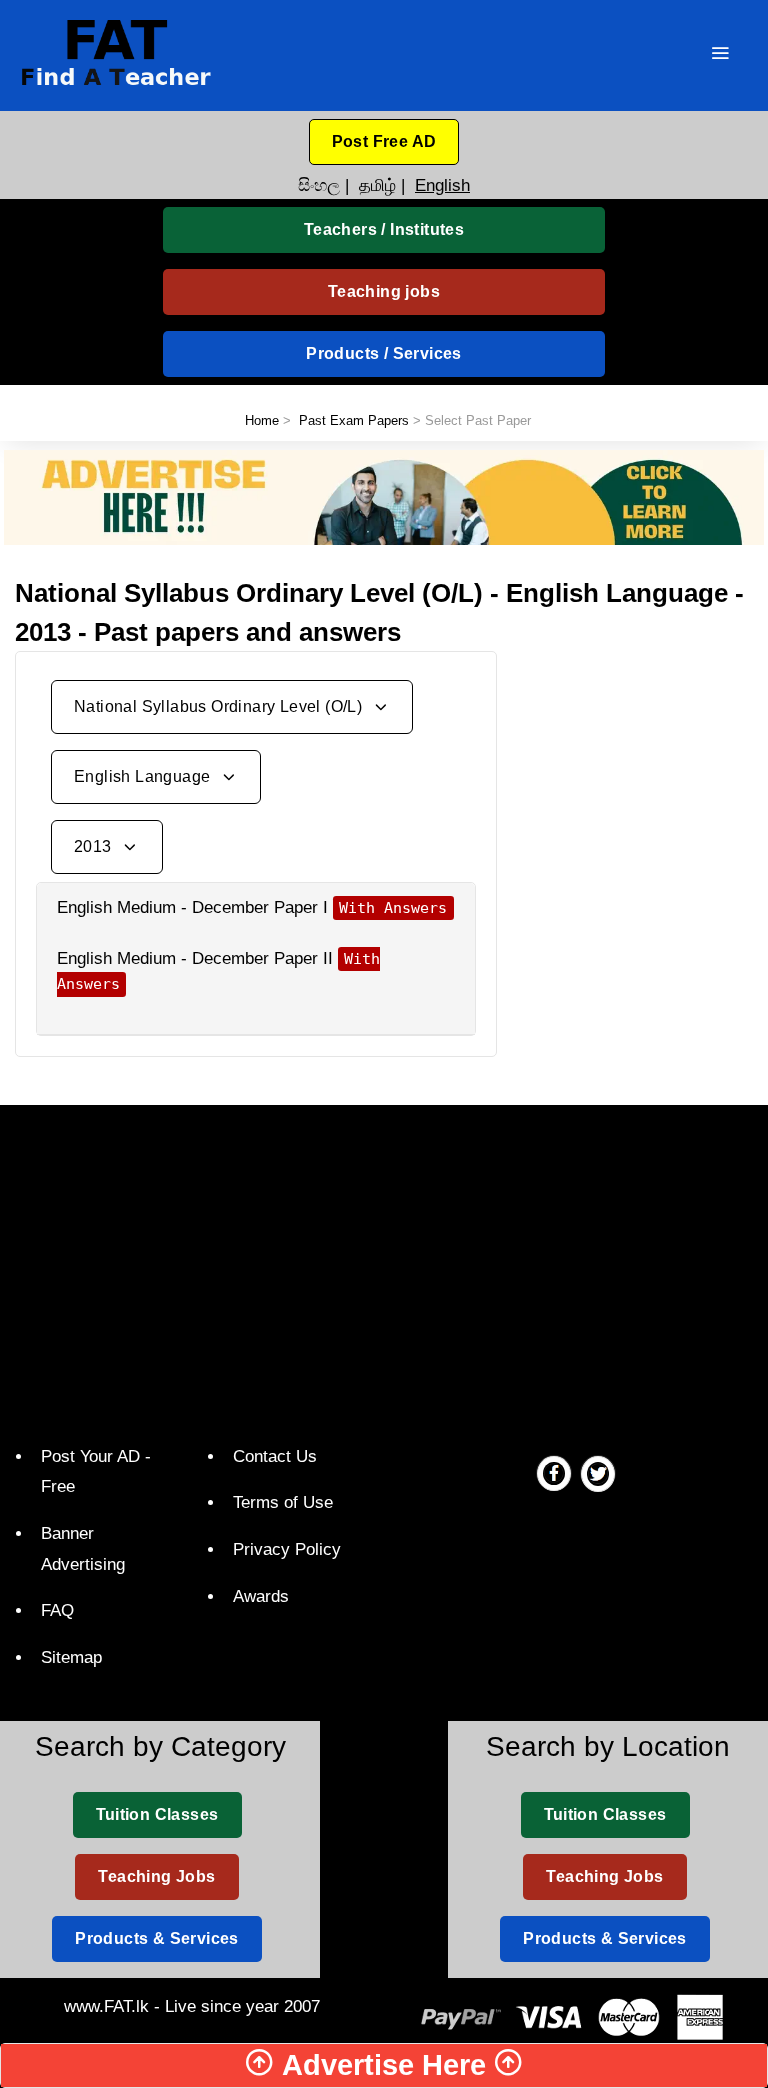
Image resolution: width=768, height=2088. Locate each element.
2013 (95, 846)
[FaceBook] (554, 1473)
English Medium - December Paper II (195, 958)
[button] (384, 142)
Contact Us (275, 1456)
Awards (261, 1596)
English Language (144, 776)
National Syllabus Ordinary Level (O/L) (220, 706)
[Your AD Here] (384, 496)
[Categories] (720, 55)
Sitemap (71, 1657)
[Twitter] (598, 1473)
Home (262, 420)
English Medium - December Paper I (192, 907)
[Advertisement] (640, 751)
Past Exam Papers (354, 420)
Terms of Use (283, 1502)
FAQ (57, 1610)
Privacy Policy (287, 1549)
